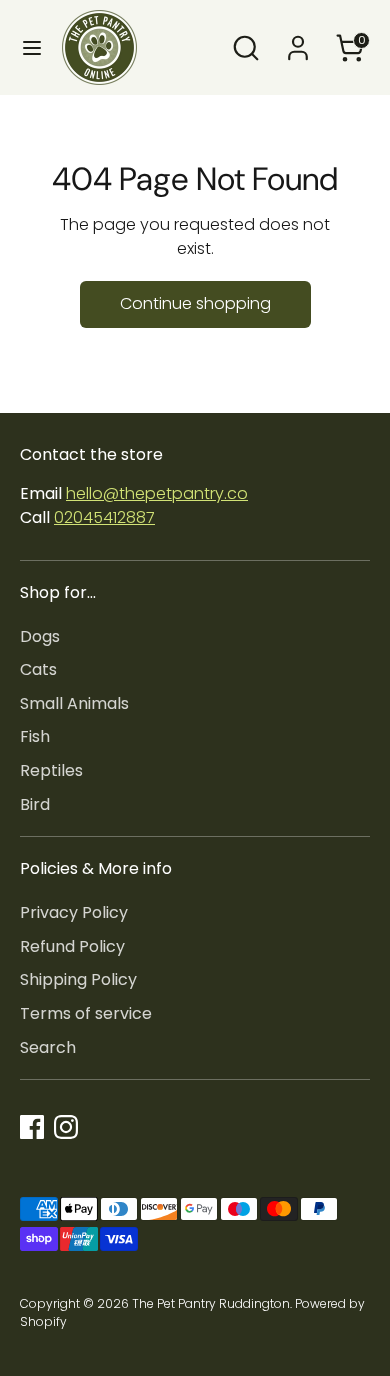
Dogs (40, 636)
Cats (38, 669)
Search (48, 1047)
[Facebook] (32, 1127)
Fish (35, 736)
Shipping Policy (78, 979)
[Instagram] (66, 1127)
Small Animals (74, 703)
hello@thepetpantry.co (157, 493)
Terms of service (86, 1013)
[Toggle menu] (32, 48)
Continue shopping (195, 303)
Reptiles (51, 770)
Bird (35, 804)
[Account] (298, 39)
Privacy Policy (74, 912)
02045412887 (104, 517)
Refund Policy (72, 946)
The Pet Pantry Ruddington (211, 1303)
